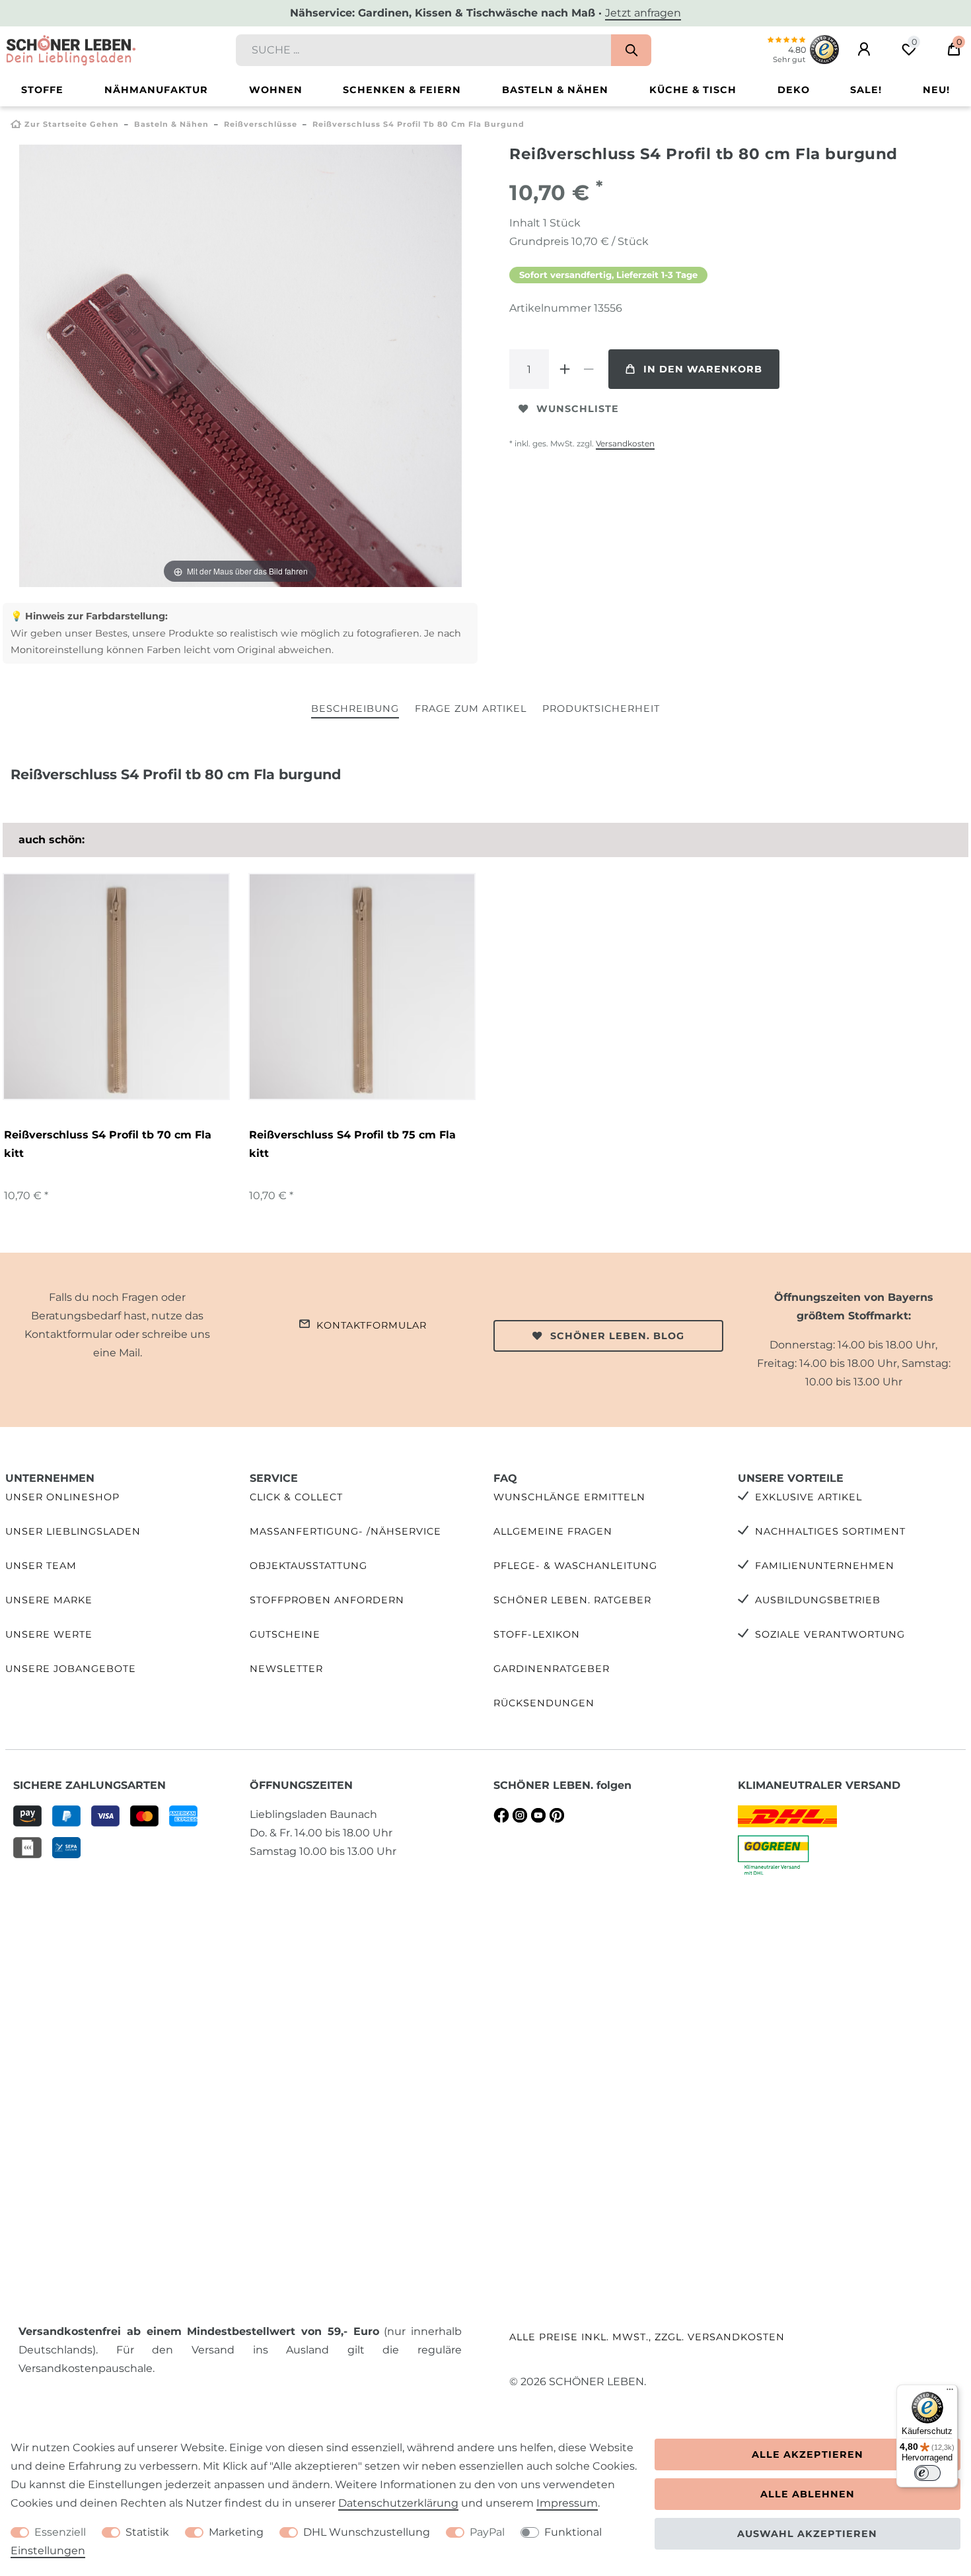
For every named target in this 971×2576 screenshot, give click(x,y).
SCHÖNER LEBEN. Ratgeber (572, 1600)
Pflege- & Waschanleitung (575, 1566)
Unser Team (41, 1566)
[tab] (355, 710)
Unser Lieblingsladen (73, 1531)
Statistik (147, 2532)
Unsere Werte (49, 1634)
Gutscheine (285, 1634)
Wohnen (276, 90)
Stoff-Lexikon (537, 1634)
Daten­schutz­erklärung (398, 2503)
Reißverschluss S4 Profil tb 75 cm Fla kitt (352, 1144)
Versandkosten (625, 443)
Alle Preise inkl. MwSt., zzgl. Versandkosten (647, 2337)
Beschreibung (355, 709)
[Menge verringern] (589, 369)
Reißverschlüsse (261, 124)
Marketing (236, 2532)
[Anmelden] (864, 50)
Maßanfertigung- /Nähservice (345, 1531)
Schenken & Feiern (402, 90)
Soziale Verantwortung (830, 1634)
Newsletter (286, 1669)
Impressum (567, 2503)
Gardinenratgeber (552, 1669)
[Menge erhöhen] (565, 369)
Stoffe (42, 90)
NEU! (936, 90)
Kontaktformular (372, 1325)
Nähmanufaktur (156, 90)
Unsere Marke (49, 1600)
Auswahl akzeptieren (807, 2534)
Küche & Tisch (693, 90)
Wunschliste (578, 409)
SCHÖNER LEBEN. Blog (617, 1336)
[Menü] (950, 2392)
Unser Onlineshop (62, 1497)
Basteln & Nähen (555, 90)
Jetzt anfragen (643, 13)
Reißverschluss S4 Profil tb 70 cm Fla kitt (108, 1144)
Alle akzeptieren (808, 2454)
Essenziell (60, 2532)
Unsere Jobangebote (71, 1669)
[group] (116, 987)
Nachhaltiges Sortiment (830, 1531)
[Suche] (631, 50)
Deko (794, 90)
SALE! (866, 90)
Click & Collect (296, 1497)
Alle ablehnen (808, 2494)
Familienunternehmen (825, 1566)
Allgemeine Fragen (553, 1531)
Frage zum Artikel (471, 709)
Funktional (573, 2532)
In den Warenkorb (703, 369)
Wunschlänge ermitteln (569, 1497)
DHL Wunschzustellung (367, 2532)
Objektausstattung (308, 1566)
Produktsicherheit (601, 709)
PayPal (487, 2532)
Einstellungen (48, 2551)
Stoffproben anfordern (327, 1600)
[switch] (927, 2473)
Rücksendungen (544, 1703)
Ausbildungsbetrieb (818, 1600)
